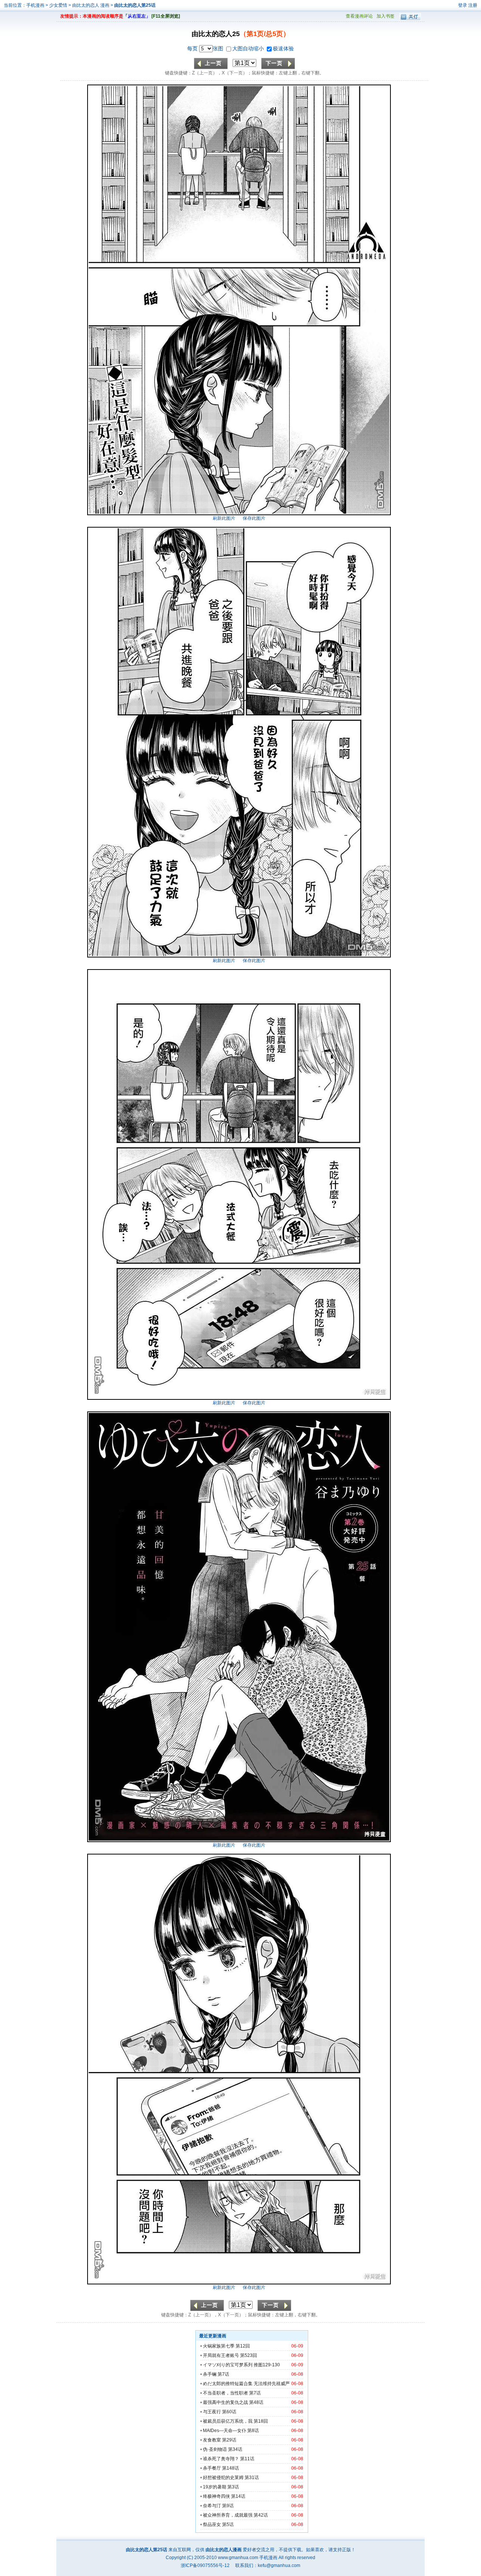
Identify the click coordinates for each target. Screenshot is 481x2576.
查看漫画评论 (359, 16)
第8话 (253, 2431)
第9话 (228, 2506)
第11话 (247, 2459)
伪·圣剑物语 (215, 2449)
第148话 (231, 2468)
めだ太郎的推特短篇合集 (228, 2384)
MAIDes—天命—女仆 (225, 2431)
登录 (463, 5)
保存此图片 (254, 518)
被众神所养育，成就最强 (228, 2515)
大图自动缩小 (249, 48)
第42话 (261, 2515)
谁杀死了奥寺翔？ (221, 2459)
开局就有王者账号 (221, 2355)
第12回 (243, 2346)
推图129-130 (267, 2365)
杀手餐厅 (212, 2468)
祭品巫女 (212, 2525)
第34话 (235, 2449)
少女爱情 (58, 5)
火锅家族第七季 (219, 2346)
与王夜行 (212, 2412)
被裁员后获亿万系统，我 (228, 2421)
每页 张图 (206, 48)
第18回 (261, 2421)
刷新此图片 (224, 518)
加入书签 (386, 16)
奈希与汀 (212, 2506)
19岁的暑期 (215, 2487)
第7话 (223, 2374)
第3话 (233, 2487)
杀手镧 (210, 2374)
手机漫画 (35, 5)
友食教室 (212, 2440)
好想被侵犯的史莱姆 (223, 2478)
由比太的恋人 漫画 (91, 5)
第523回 (249, 2355)
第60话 (229, 2412)
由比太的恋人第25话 (135, 5)
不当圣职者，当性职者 (225, 2393)
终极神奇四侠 (216, 2496)
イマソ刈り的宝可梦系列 (228, 2365)
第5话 (228, 2525)
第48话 (256, 2402)
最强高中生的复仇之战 (225, 2402)
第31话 (252, 2478)
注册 (473, 5)
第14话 (238, 2496)
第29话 (229, 2440)
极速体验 (283, 48)
